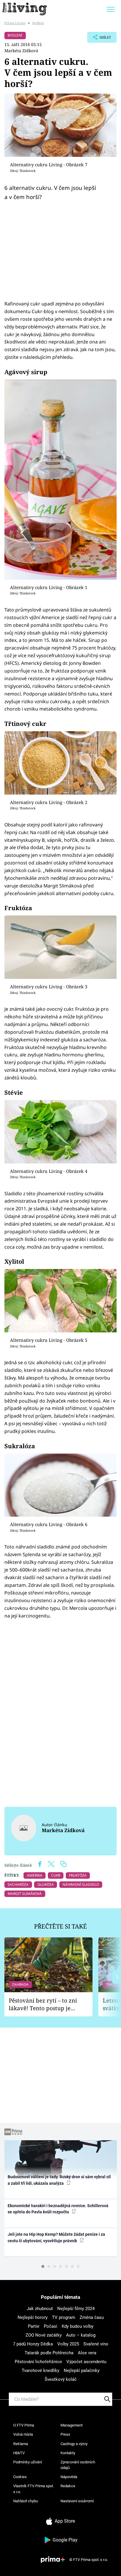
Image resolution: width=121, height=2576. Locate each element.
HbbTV (19, 2453)
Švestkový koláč (61, 2379)
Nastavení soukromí (77, 2501)
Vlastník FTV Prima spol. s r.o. (33, 2489)
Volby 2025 (68, 2344)
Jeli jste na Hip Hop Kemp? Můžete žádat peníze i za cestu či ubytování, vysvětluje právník (56, 2237)
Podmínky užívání (28, 2462)
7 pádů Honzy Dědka (33, 2344)
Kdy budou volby (78, 2326)
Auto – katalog (81, 2335)
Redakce (68, 2486)
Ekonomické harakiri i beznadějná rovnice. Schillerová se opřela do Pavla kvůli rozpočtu (58, 2209)
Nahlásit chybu (26, 2501)
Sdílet (99, 39)
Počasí (51, 2326)
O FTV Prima (24, 2425)
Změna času (92, 2317)
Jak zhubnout (40, 2309)
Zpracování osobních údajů (78, 2465)
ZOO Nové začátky (44, 2335)
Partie (34, 2326)
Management (72, 2425)
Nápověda (69, 2477)
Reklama (21, 2444)
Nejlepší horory (33, 2317)
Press (65, 2434)
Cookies (20, 2477)
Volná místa (23, 2434)
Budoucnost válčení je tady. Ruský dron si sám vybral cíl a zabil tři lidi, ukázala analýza (59, 2180)
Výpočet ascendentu (86, 2362)
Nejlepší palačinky (82, 2370)
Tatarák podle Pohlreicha (49, 2353)
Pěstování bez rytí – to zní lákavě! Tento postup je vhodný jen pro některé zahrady (43, 2004)
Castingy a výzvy (74, 2444)
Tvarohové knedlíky (41, 2370)
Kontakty (68, 2453)
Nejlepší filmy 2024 (76, 2309)
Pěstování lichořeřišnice (38, 2362)
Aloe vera (87, 2353)
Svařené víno (96, 2344)
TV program (64, 2317)
